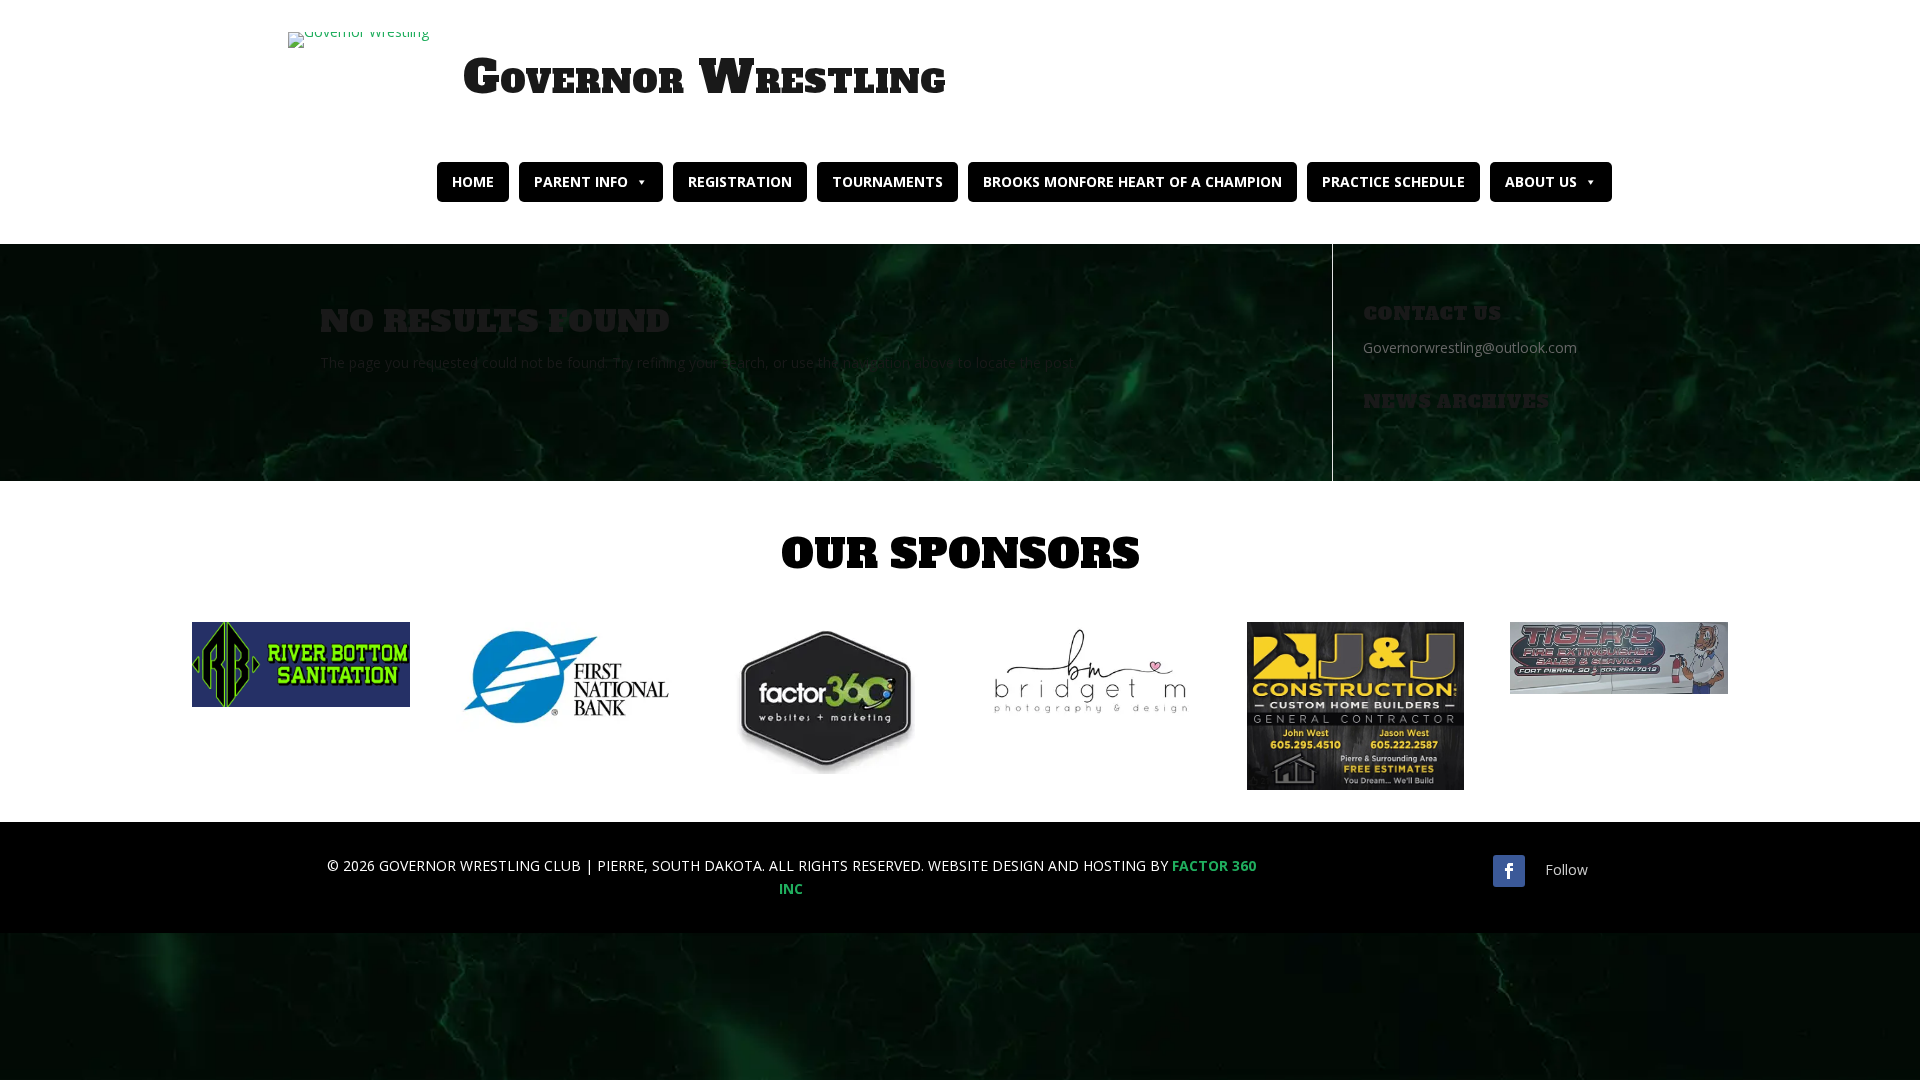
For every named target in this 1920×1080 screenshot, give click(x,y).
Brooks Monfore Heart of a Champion (1132, 181)
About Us (1541, 181)
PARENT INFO (581, 181)
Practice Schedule (1393, 181)
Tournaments (887, 181)
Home (473, 181)
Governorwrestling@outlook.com (1470, 347)
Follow (1566, 869)
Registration (740, 181)
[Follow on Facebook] (1509, 871)
